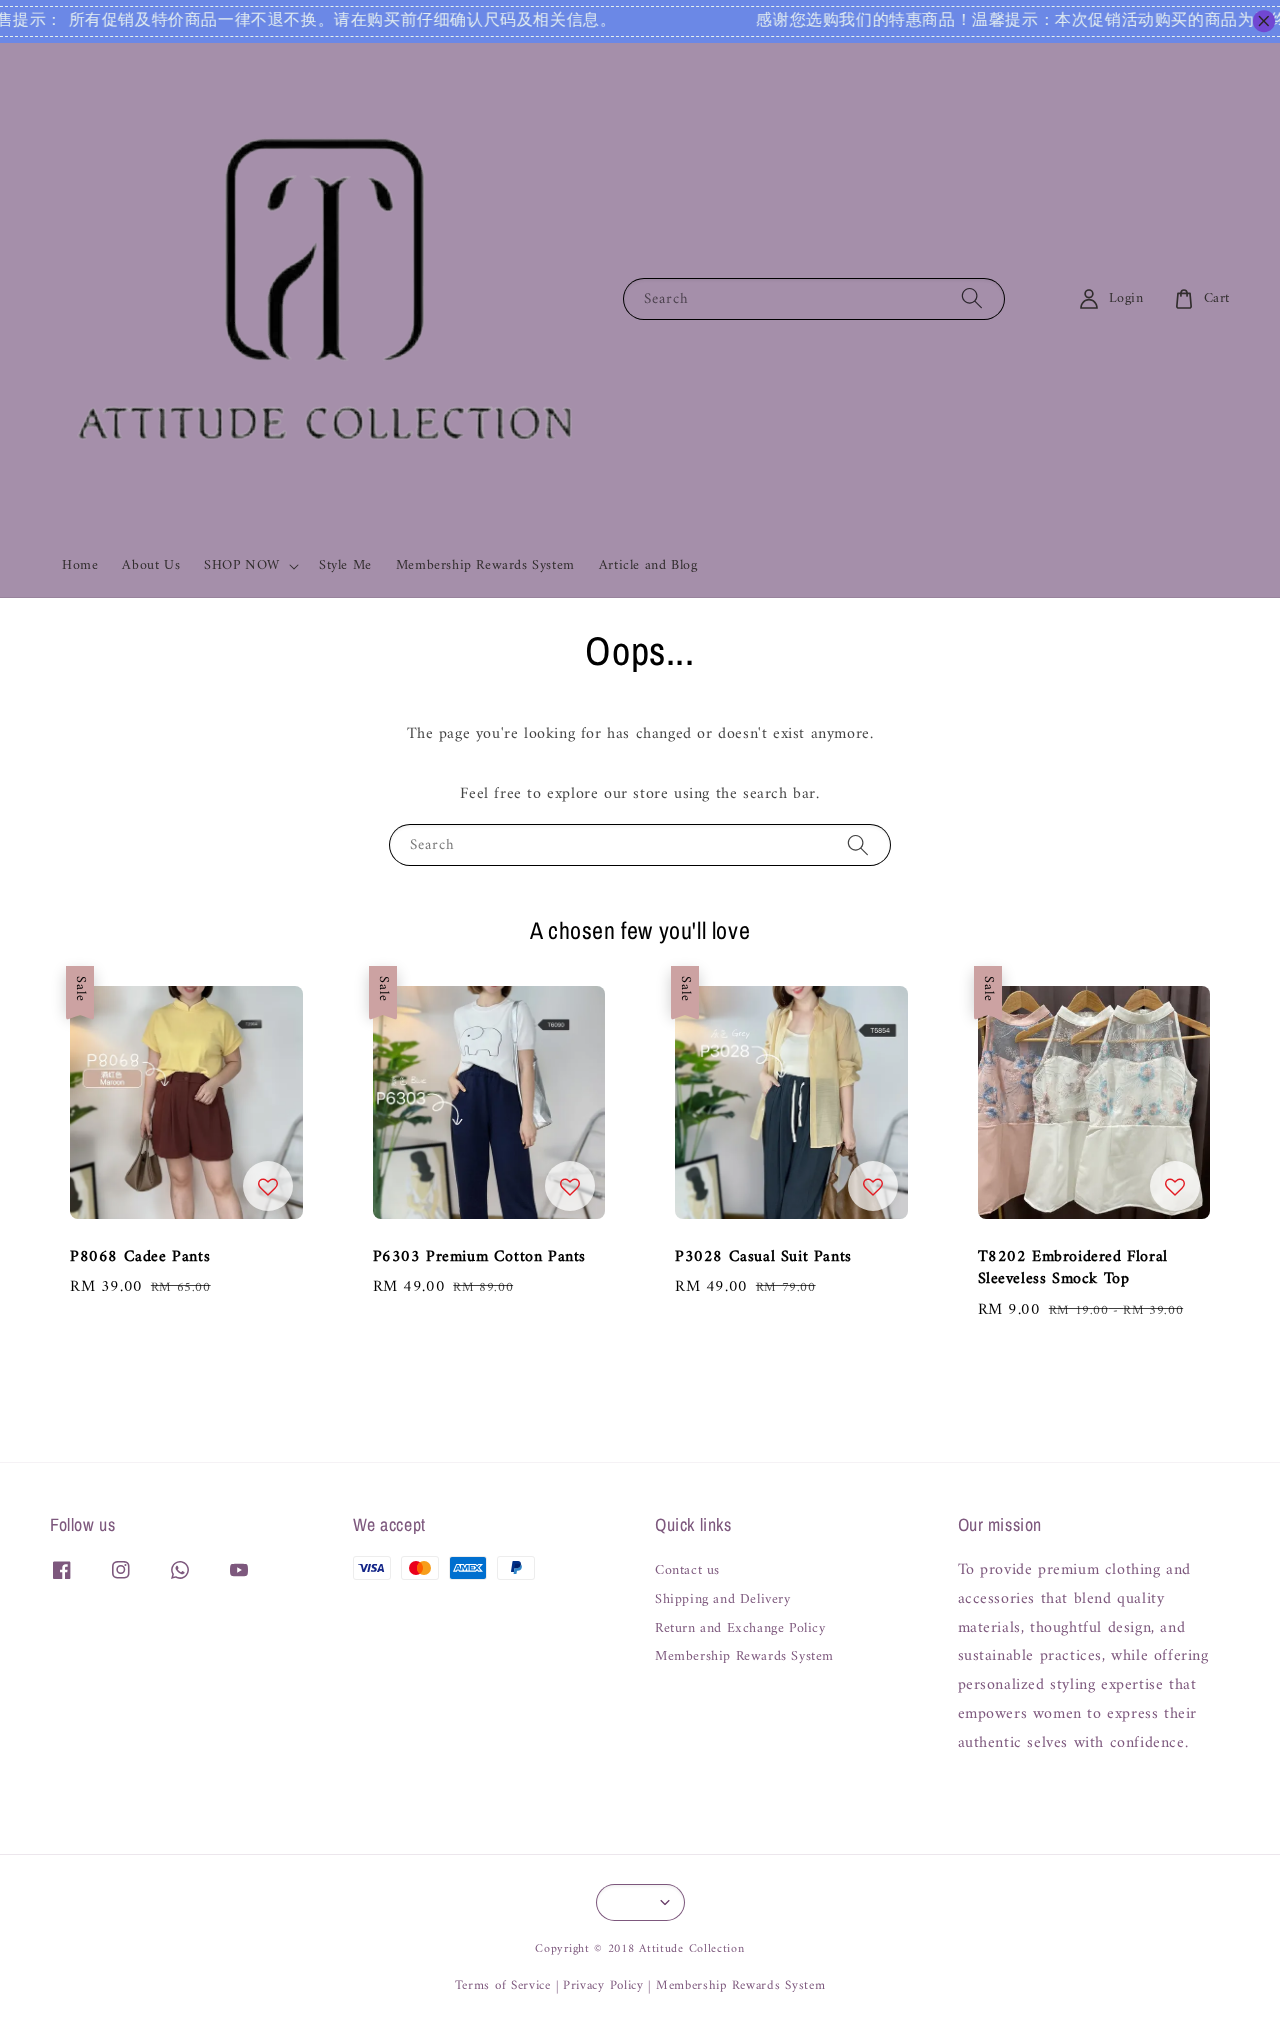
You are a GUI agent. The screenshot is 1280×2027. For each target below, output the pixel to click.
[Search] (972, 298)
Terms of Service (503, 1985)
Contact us (687, 1572)
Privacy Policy (603, 1985)
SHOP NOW (242, 566)
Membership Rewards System (485, 565)
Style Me (345, 565)
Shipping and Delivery (723, 1600)
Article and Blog (648, 565)
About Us (151, 565)
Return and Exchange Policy (740, 1629)
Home (80, 565)
